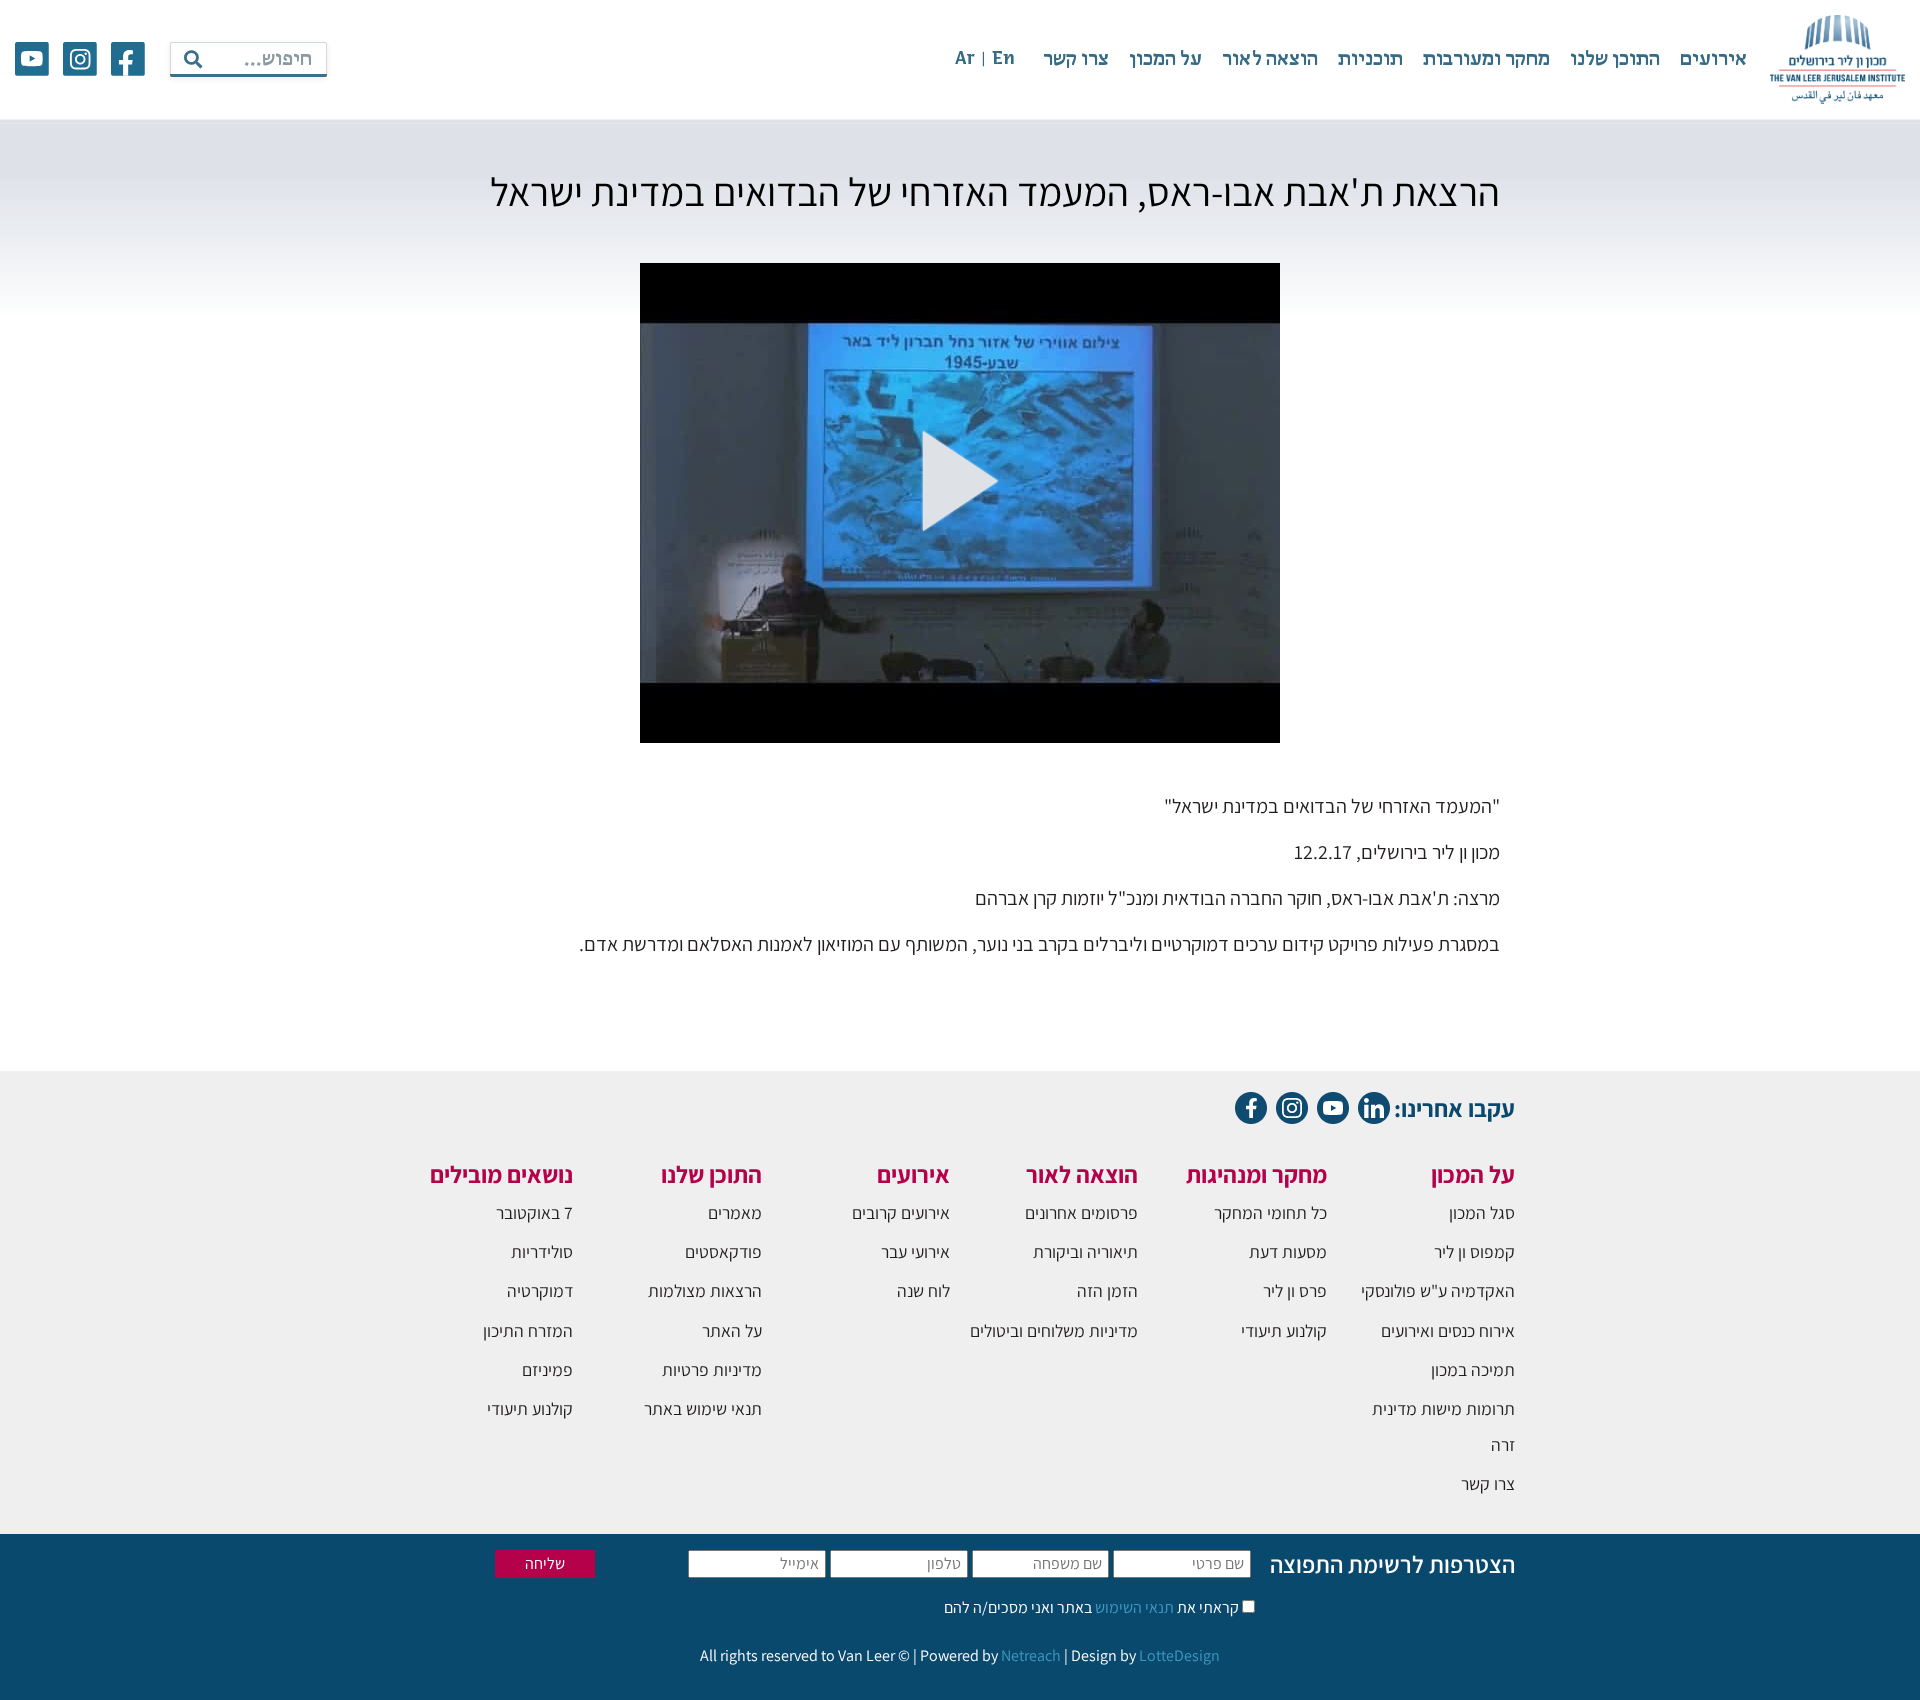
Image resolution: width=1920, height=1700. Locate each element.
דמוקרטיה (540, 1290)
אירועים (1713, 59)
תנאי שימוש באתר (703, 1408)
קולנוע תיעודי (1284, 1330)
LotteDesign (1179, 1655)
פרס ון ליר (1295, 1290)
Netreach (1031, 1655)
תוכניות (1370, 59)
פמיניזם (547, 1369)
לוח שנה (923, 1290)
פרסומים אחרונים (1081, 1212)
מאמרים (735, 1212)
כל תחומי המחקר (1270, 1212)
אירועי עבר (915, 1251)
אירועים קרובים (901, 1212)
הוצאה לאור (1270, 59)
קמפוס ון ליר (1474, 1251)
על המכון (1165, 59)
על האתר (732, 1330)
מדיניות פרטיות (712, 1369)
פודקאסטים (723, 1251)
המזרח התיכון (528, 1330)
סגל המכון (1482, 1212)
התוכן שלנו (1615, 59)
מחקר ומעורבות (1486, 59)
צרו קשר (1076, 59)
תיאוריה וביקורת (1085, 1251)
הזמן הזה (1107, 1290)
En (1003, 59)
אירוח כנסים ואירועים (1448, 1330)
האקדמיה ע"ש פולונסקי (1438, 1290)
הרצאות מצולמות (705, 1290)
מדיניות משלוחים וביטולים (1054, 1330)
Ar (965, 59)
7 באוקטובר (534, 1212)
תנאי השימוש (1133, 1607)
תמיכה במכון (1473, 1369)
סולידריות (542, 1251)
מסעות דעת (1288, 1251)
